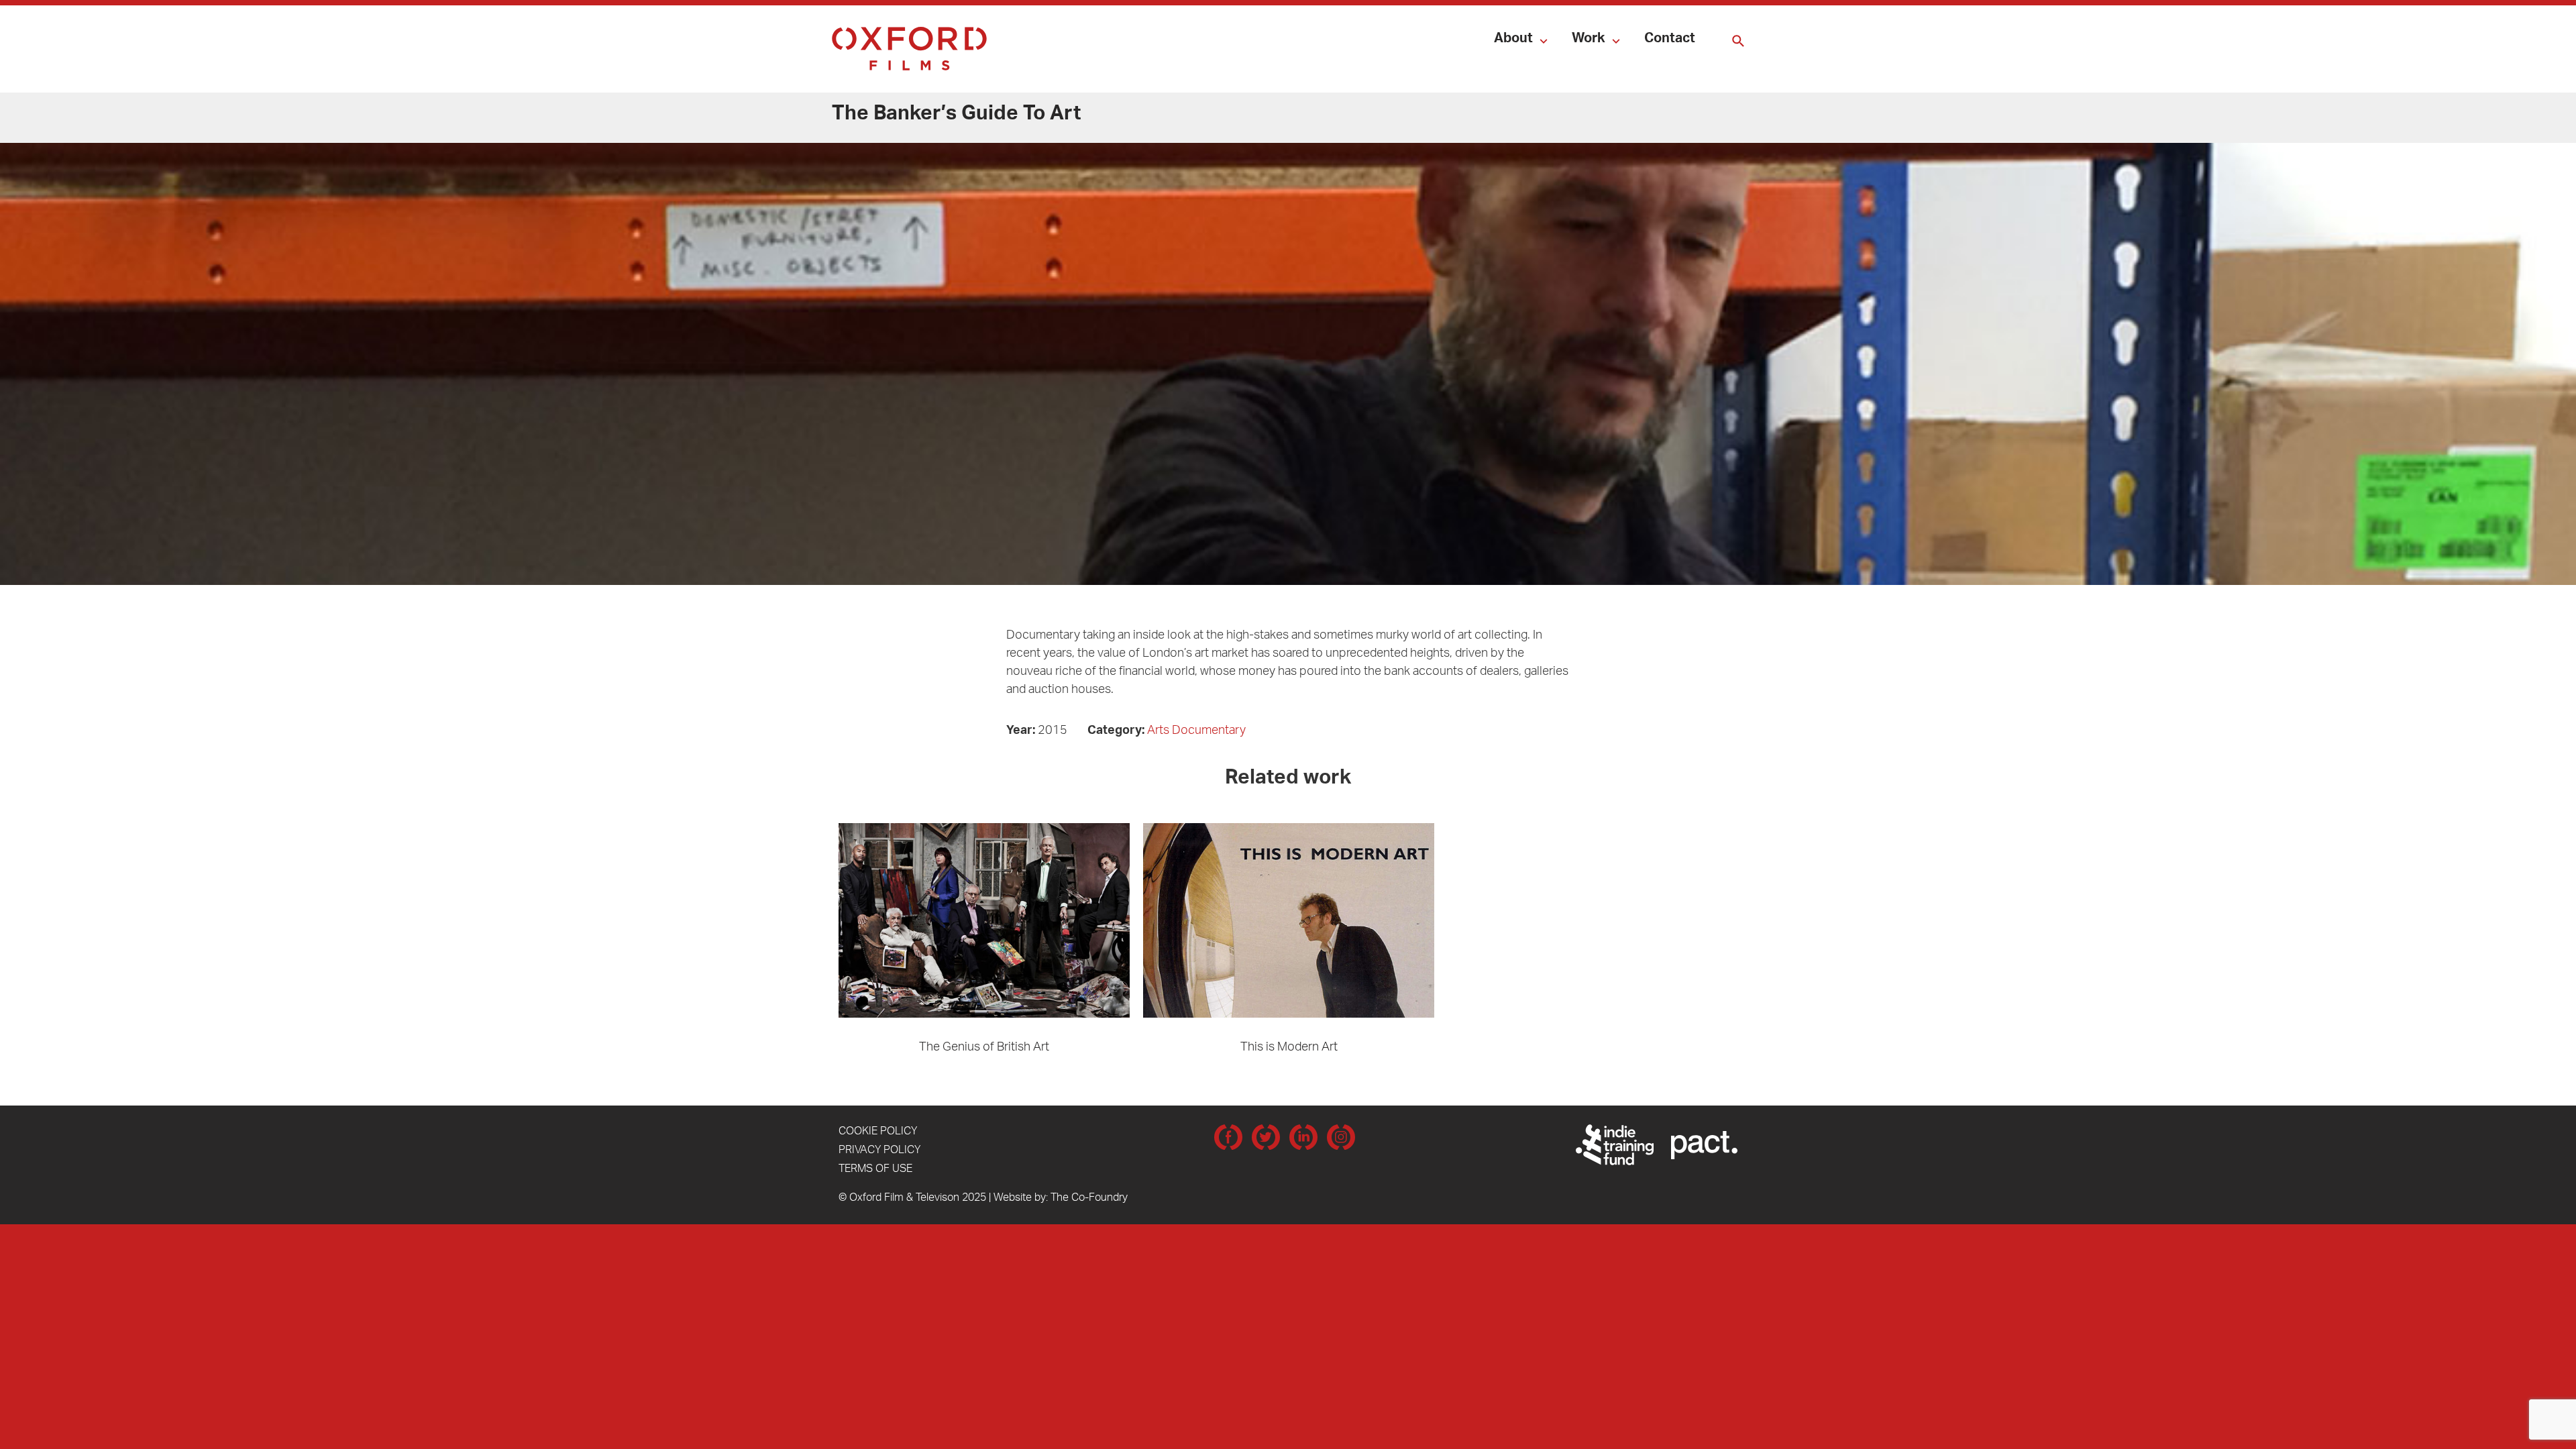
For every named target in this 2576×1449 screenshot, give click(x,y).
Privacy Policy (879, 1151)
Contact (1670, 40)
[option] (984, 940)
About (1513, 40)
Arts (1158, 732)
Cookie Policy (878, 1132)
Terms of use (875, 1170)
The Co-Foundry (1089, 1199)
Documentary (1209, 732)
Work (1589, 40)
